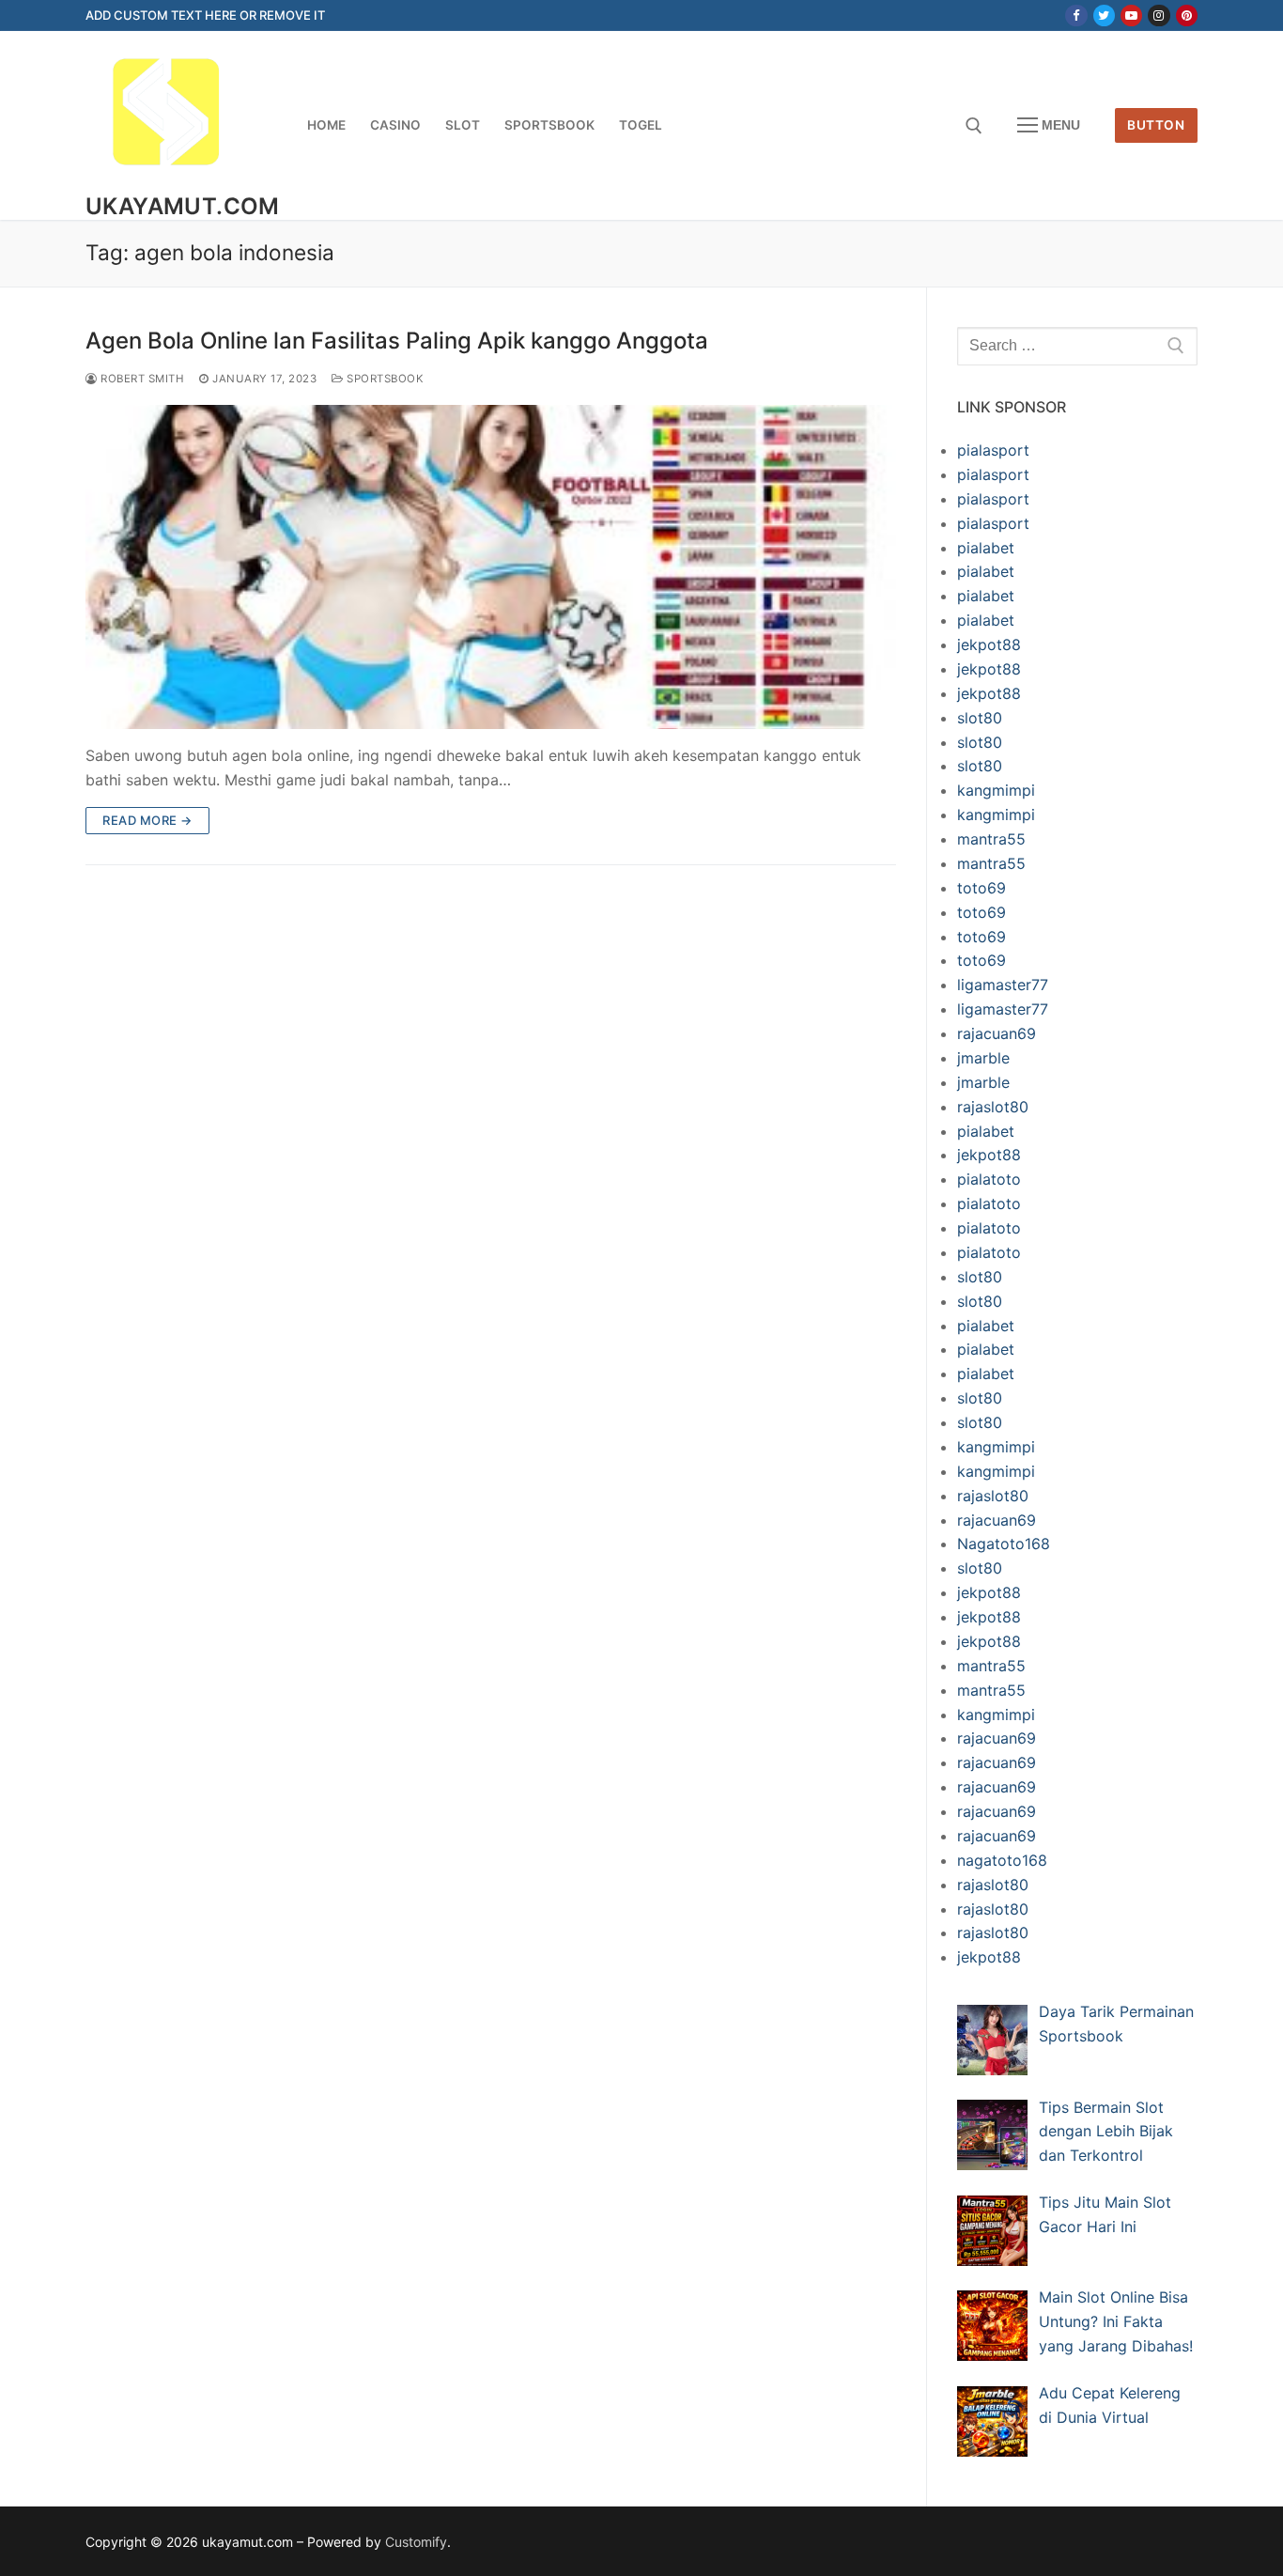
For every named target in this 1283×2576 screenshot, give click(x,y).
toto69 (982, 888)
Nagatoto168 (1004, 1544)
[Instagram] (1159, 16)
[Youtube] (1131, 16)
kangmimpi (996, 790)
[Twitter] (1104, 16)
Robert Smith (141, 379)
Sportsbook (384, 379)
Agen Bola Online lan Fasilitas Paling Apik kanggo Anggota (397, 341)
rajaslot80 (993, 1107)
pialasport (993, 450)
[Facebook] (1076, 16)
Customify (416, 2542)
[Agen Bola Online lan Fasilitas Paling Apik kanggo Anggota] (491, 567)
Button (1156, 125)
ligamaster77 (1003, 985)
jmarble (983, 1058)
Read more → (147, 820)
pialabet (986, 548)
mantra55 (991, 839)
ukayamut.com (183, 206)
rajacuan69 (997, 1033)
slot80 (980, 718)
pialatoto (989, 1179)
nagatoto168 (1002, 1860)
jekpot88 (989, 644)
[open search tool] (974, 126)
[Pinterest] (1187, 16)
